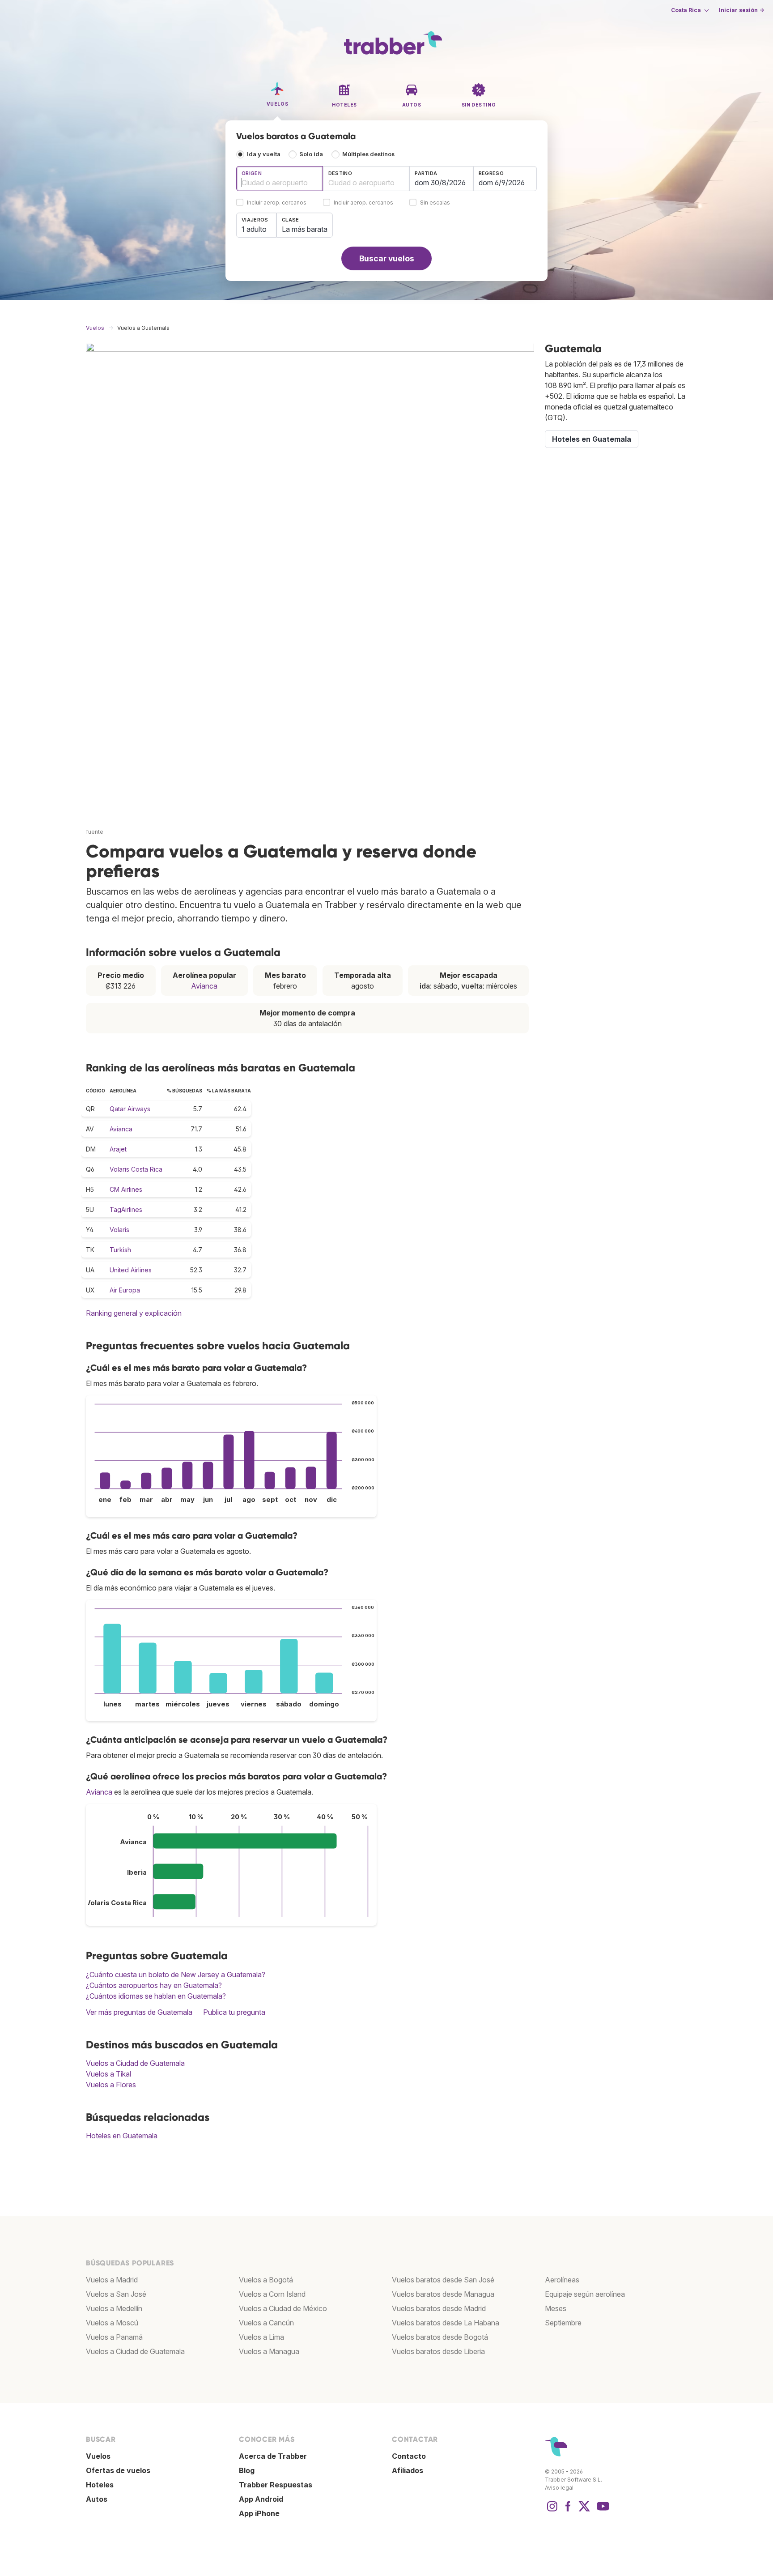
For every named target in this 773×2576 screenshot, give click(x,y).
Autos (97, 2499)
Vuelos (98, 2456)
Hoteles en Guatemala (122, 2136)
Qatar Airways (130, 1109)
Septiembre (563, 2323)
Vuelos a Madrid (112, 2280)
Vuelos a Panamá (114, 2337)
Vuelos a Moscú (112, 2323)
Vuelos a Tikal (108, 2074)
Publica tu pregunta (234, 2012)
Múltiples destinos (368, 154)
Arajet (118, 1149)
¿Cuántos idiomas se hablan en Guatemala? (156, 1996)
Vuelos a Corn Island (272, 2294)
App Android (261, 2499)
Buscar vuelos (387, 258)
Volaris (119, 1230)
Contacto (409, 2456)
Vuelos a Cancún (266, 2323)
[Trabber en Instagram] (552, 2511)
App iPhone (259, 2513)
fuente (95, 832)
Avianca (204, 986)
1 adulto (254, 229)
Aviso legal (559, 2488)
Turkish (120, 1250)
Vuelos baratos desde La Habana (446, 2323)
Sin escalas (435, 203)
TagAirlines (126, 1209)
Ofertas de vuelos (118, 2470)
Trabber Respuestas (276, 2485)
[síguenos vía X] (584, 2511)
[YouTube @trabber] (602, 2511)
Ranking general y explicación (134, 1313)
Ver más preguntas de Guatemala (139, 2012)
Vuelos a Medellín (114, 2308)
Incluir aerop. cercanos (277, 203)
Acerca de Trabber (273, 2456)
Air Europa (125, 1290)
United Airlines (131, 1270)
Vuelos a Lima (261, 2337)
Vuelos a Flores (111, 2085)
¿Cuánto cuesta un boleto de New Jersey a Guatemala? (176, 1975)
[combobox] (280, 179)
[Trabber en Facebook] (568, 2511)
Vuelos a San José (116, 2294)
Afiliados (408, 2470)
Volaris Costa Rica (136, 1169)
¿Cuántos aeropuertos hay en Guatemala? (154, 1985)
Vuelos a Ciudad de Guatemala (135, 2063)
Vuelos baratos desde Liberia (438, 2351)
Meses (556, 2308)
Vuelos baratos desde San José (443, 2280)
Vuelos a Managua (269, 2351)
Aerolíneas (562, 2280)
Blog (247, 2470)
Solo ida (311, 154)
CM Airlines (126, 1189)
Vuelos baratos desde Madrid (439, 2308)
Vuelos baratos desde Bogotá (440, 2337)
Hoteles (100, 2485)
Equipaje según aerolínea (585, 2294)
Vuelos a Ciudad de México (283, 2308)
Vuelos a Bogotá (266, 2280)
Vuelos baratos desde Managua (443, 2294)
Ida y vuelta (264, 154)
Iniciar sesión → (741, 10)
